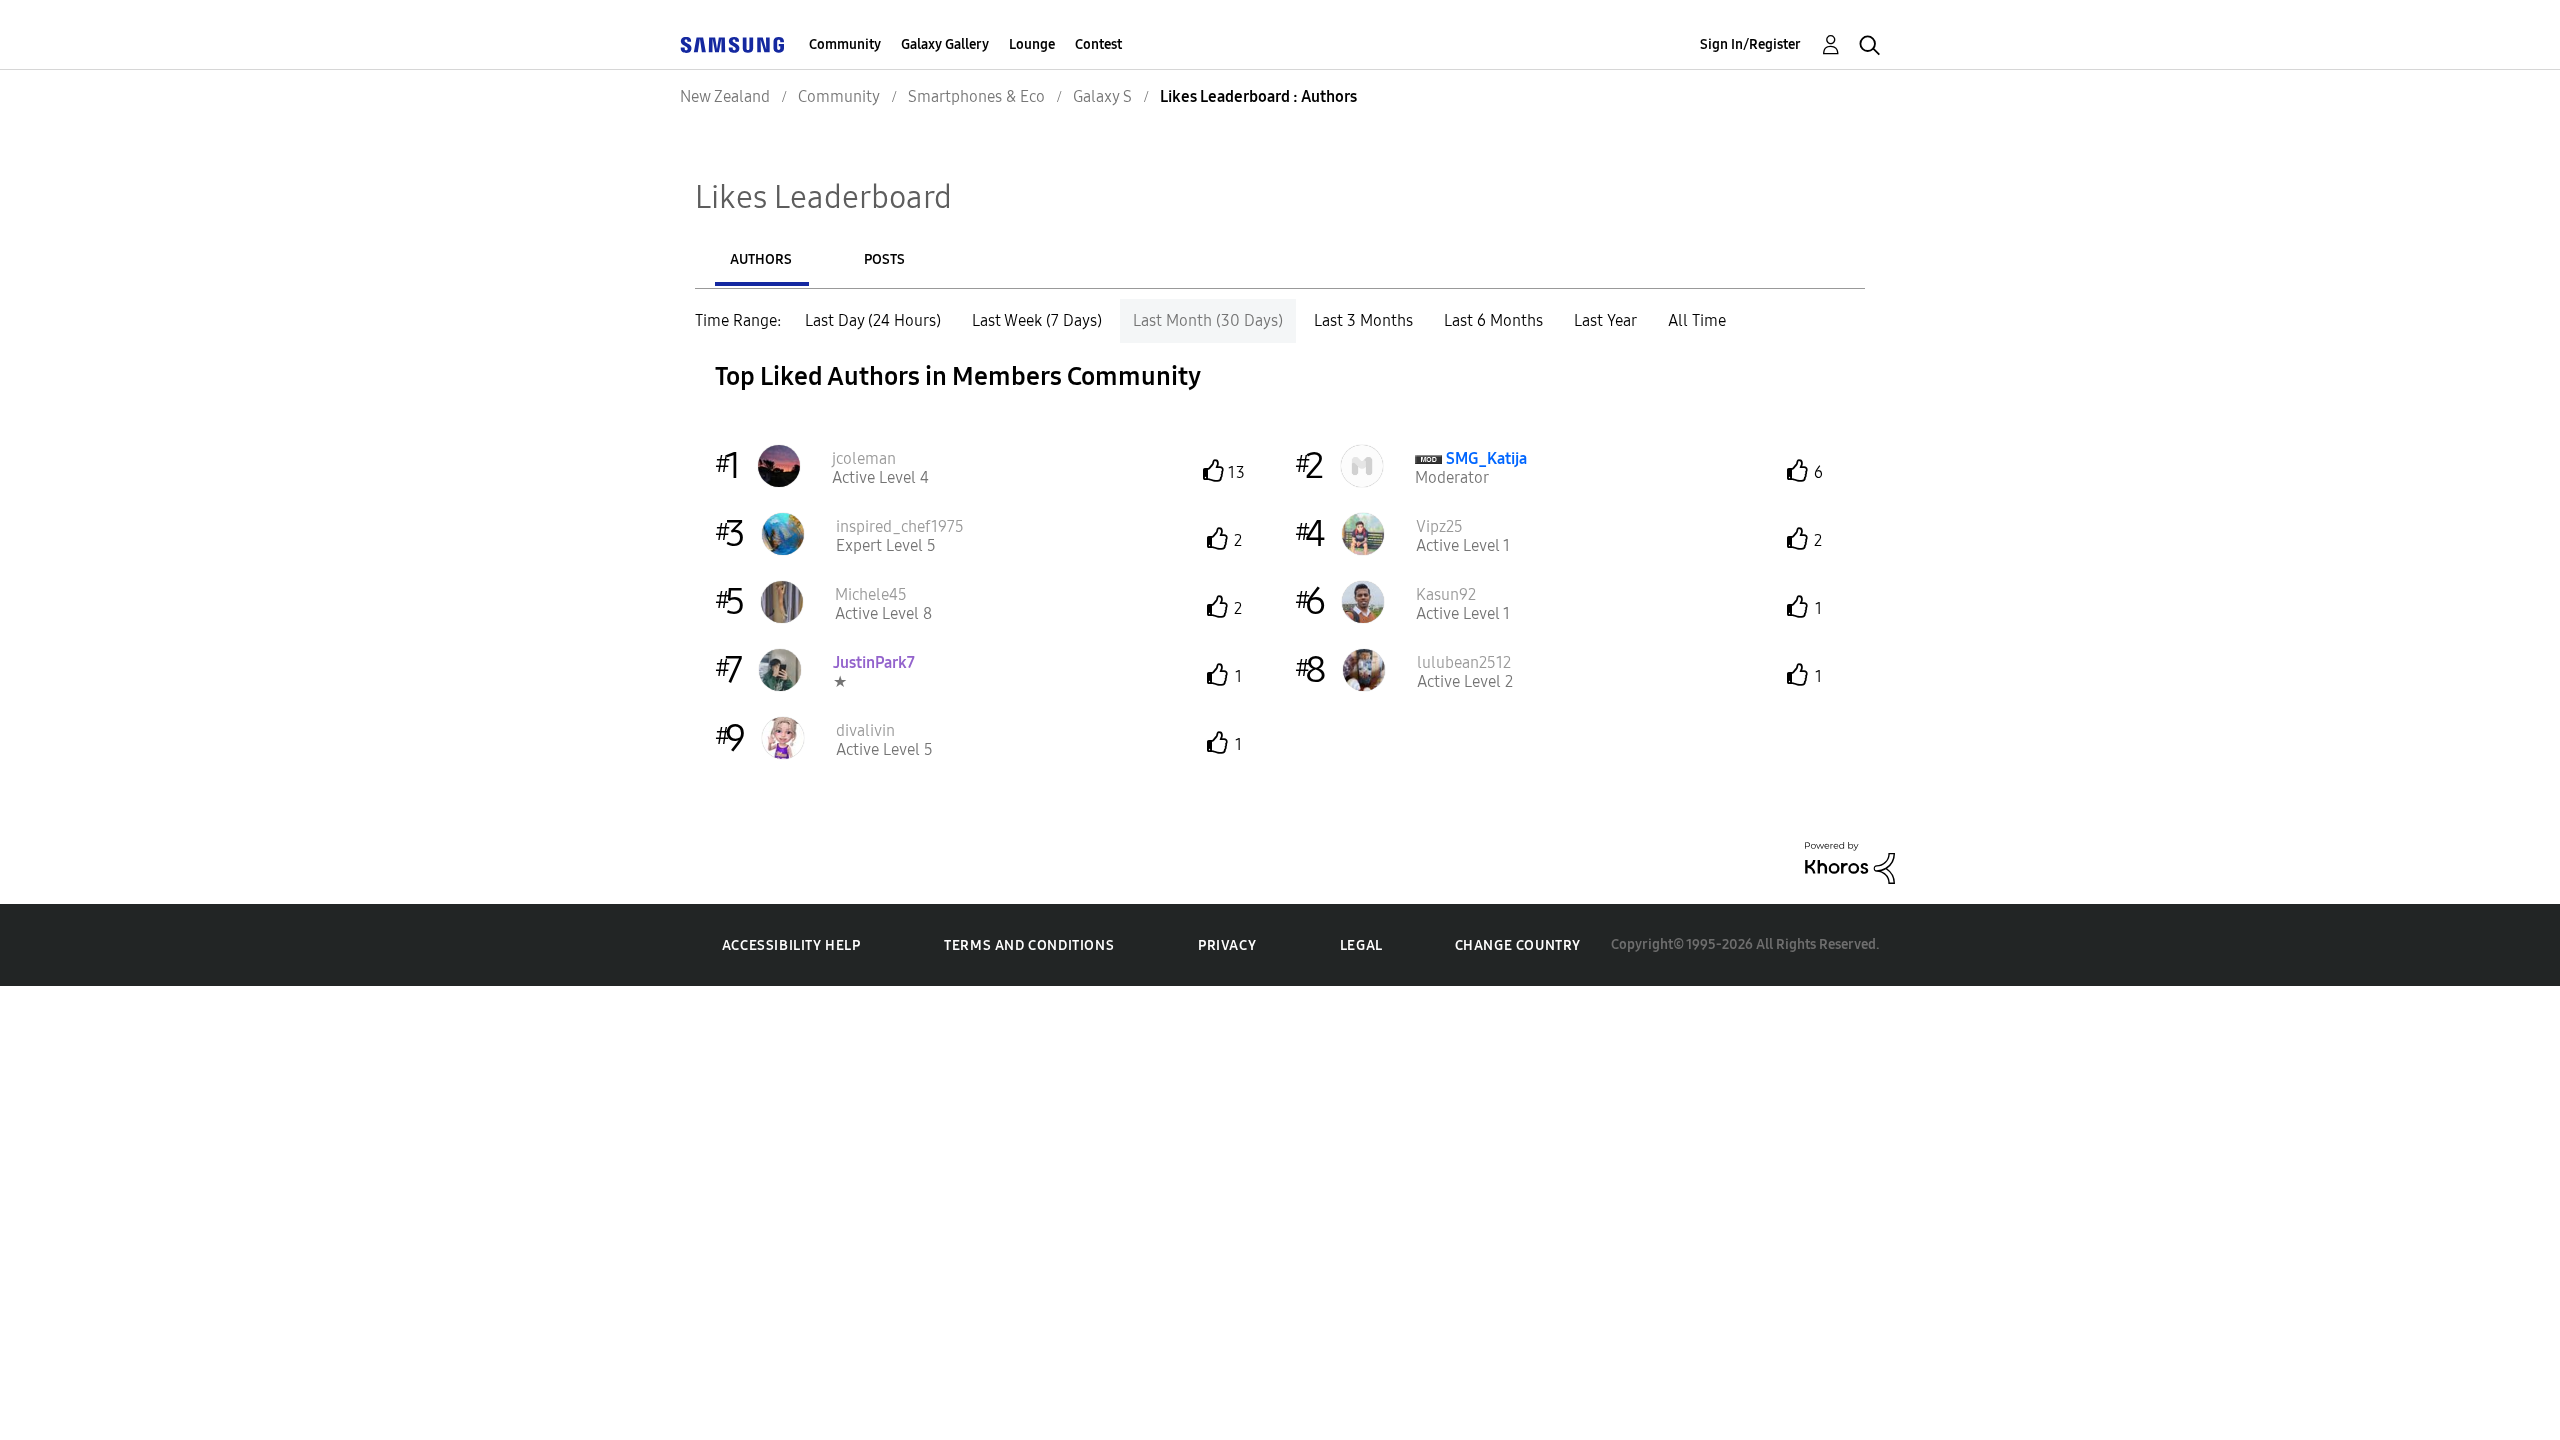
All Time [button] (1697, 320)
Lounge (1032, 44)
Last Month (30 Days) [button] (1208, 320)
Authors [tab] (761, 259)
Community (845, 44)
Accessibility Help (791, 945)
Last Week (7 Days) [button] (1037, 320)
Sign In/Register (1750, 44)
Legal (1361, 945)
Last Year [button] (1605, 320)
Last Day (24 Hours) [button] (873, 320)
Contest (1098, 44)
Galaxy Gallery (945, 44)
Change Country (1518, 945)
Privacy (1227, 945)
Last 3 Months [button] (1363, 320)
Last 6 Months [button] (1493, 320)
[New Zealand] (732, 44)
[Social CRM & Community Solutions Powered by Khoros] (1850, 861)
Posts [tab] (884, 259)
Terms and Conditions (1029, 945)
